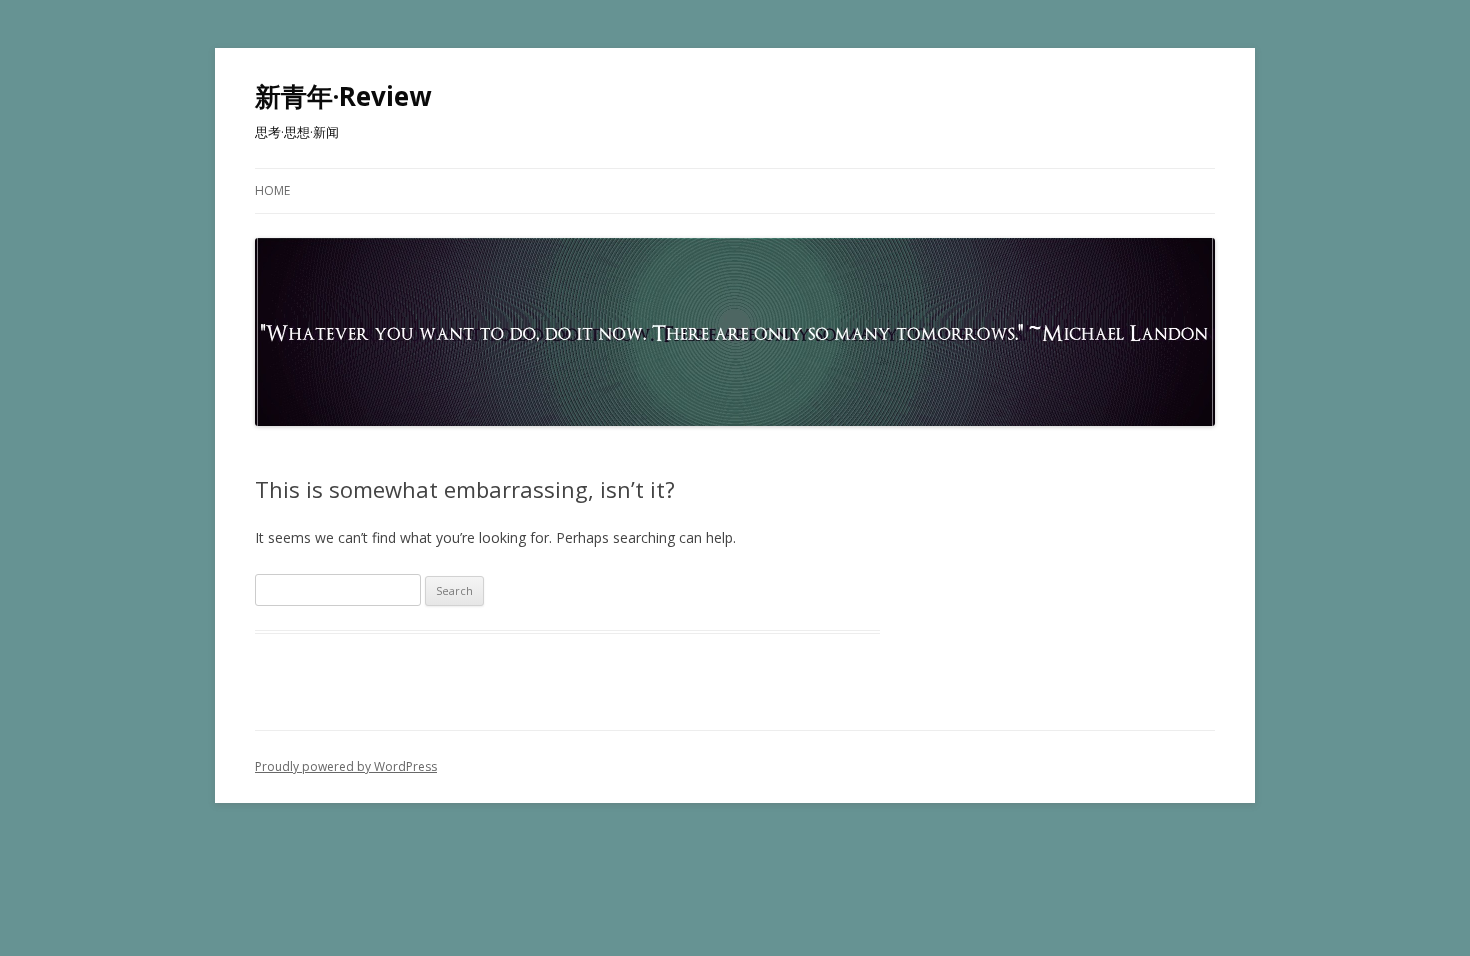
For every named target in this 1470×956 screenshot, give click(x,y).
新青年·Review (343, 96)
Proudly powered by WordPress (346, 766)
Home (272, 190)
